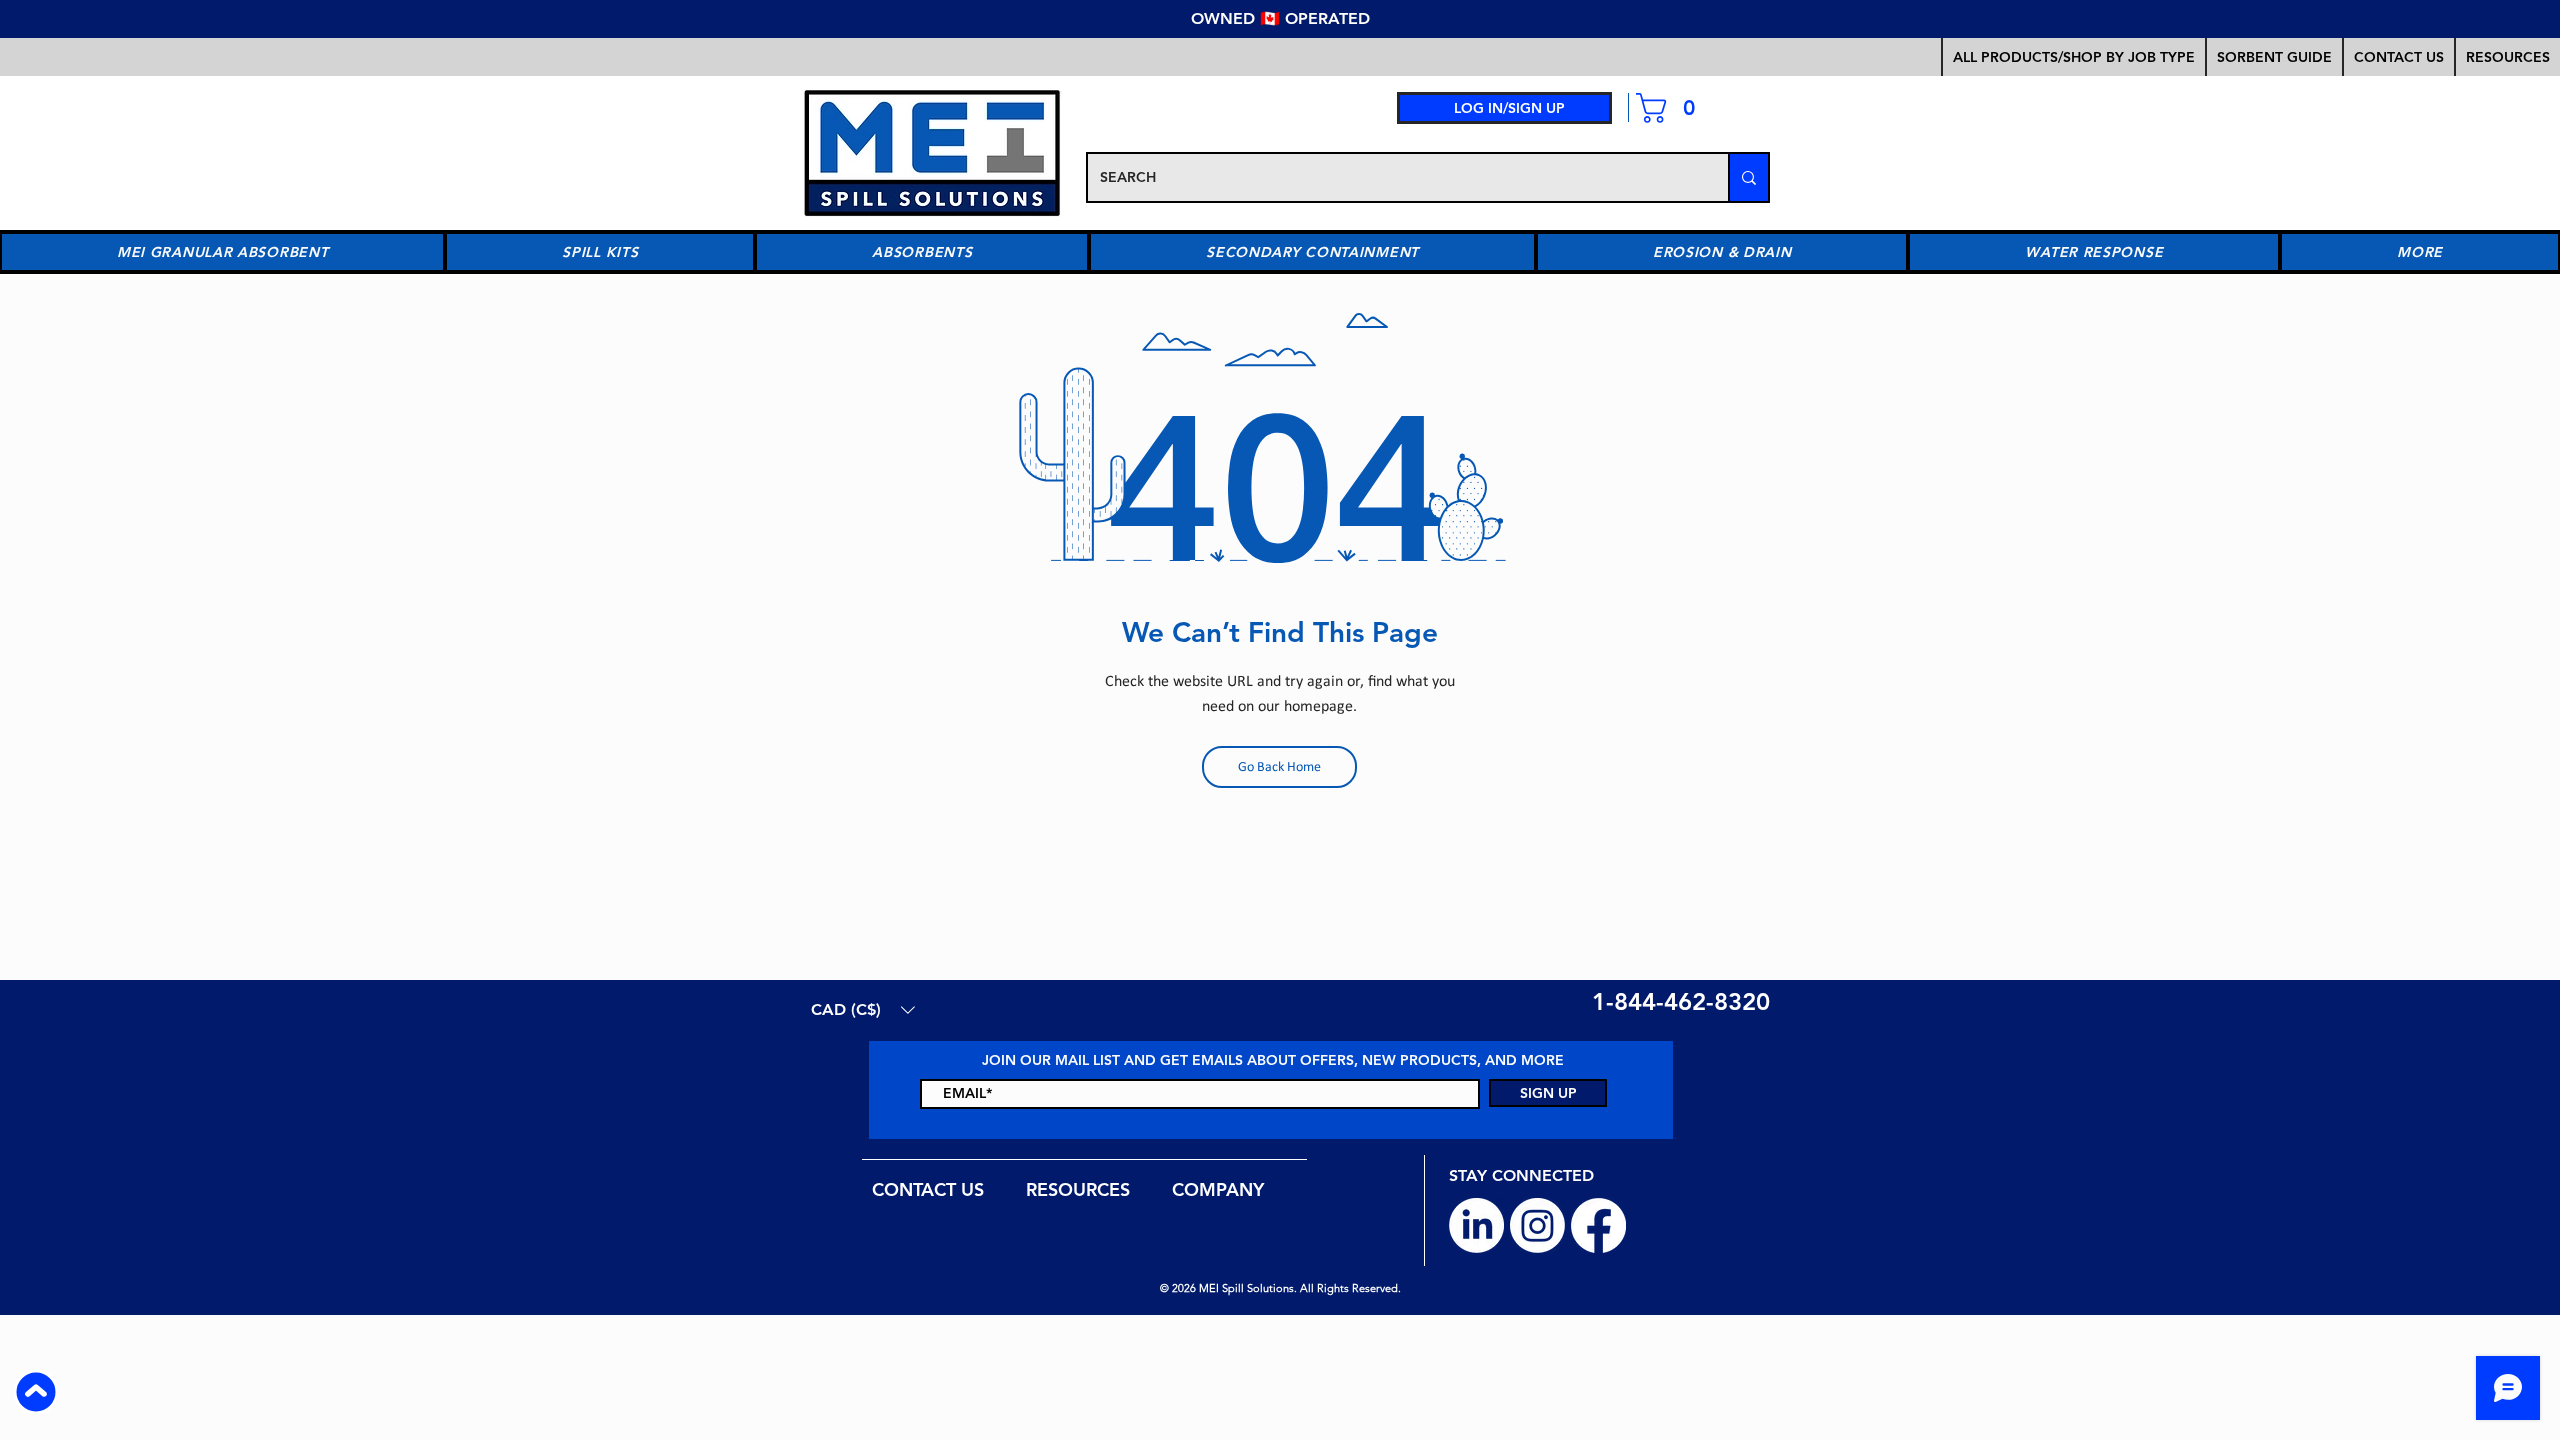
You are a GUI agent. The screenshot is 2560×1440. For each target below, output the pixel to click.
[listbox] (863, 1009)
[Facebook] (1598, 1225)
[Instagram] (1537, 1225)
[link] (1673, 108)
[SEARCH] (1748, 177)
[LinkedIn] (1476, 1225)
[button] (2273, 57)
